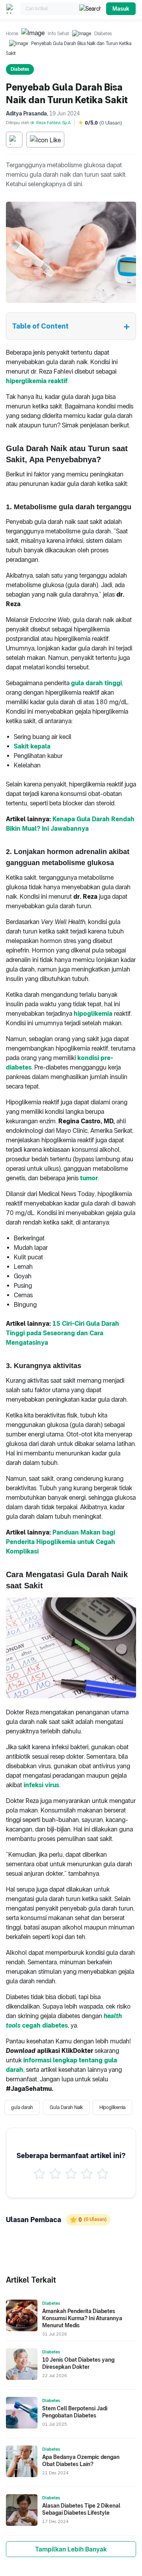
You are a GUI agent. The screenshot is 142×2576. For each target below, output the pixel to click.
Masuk (121, 9)
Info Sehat (58, 34)
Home (12, 34)
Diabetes (103, 34)
